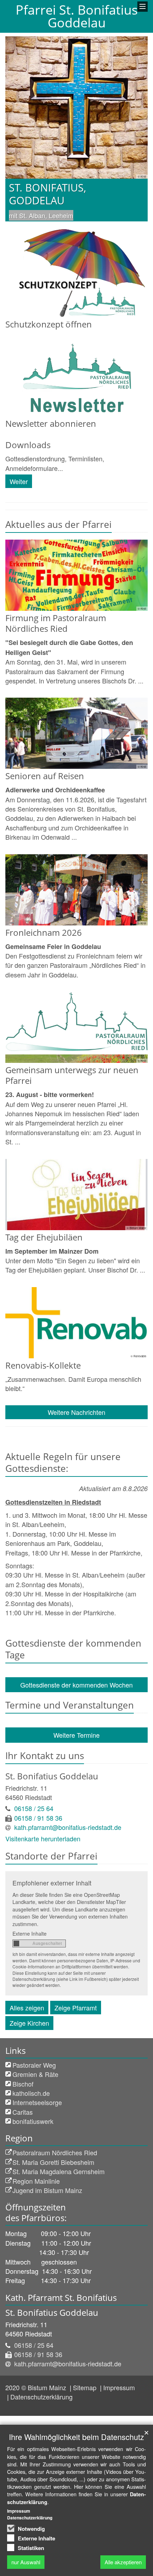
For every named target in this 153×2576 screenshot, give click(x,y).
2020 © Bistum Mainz (37, 2387)
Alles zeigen (27, 2008)
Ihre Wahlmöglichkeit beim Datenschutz (76, 2437)
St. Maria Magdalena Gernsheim (59, 2171)
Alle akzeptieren (123, 2562)
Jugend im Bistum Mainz (47, 2190)
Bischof (23, 2084)
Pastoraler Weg (34, 2065)
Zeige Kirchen (29, 2023)
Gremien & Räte (35, 2074)
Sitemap (86, 2387)
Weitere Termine (76, 1735)
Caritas (23, 2112)
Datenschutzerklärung (41, 2397)
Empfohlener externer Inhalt (52, 1883)
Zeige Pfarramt (76, 2008)
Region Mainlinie (36, 2181)
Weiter (19, 481)
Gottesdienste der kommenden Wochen (76, 1685)
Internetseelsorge (37, 2102)
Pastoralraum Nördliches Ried (55, 2152)
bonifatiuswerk (33, 2121)
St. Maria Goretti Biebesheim (53, 2162)
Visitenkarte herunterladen (43, 1838)
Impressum (119, 2387)
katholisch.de (31, 2093)
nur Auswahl (26, 2562)
